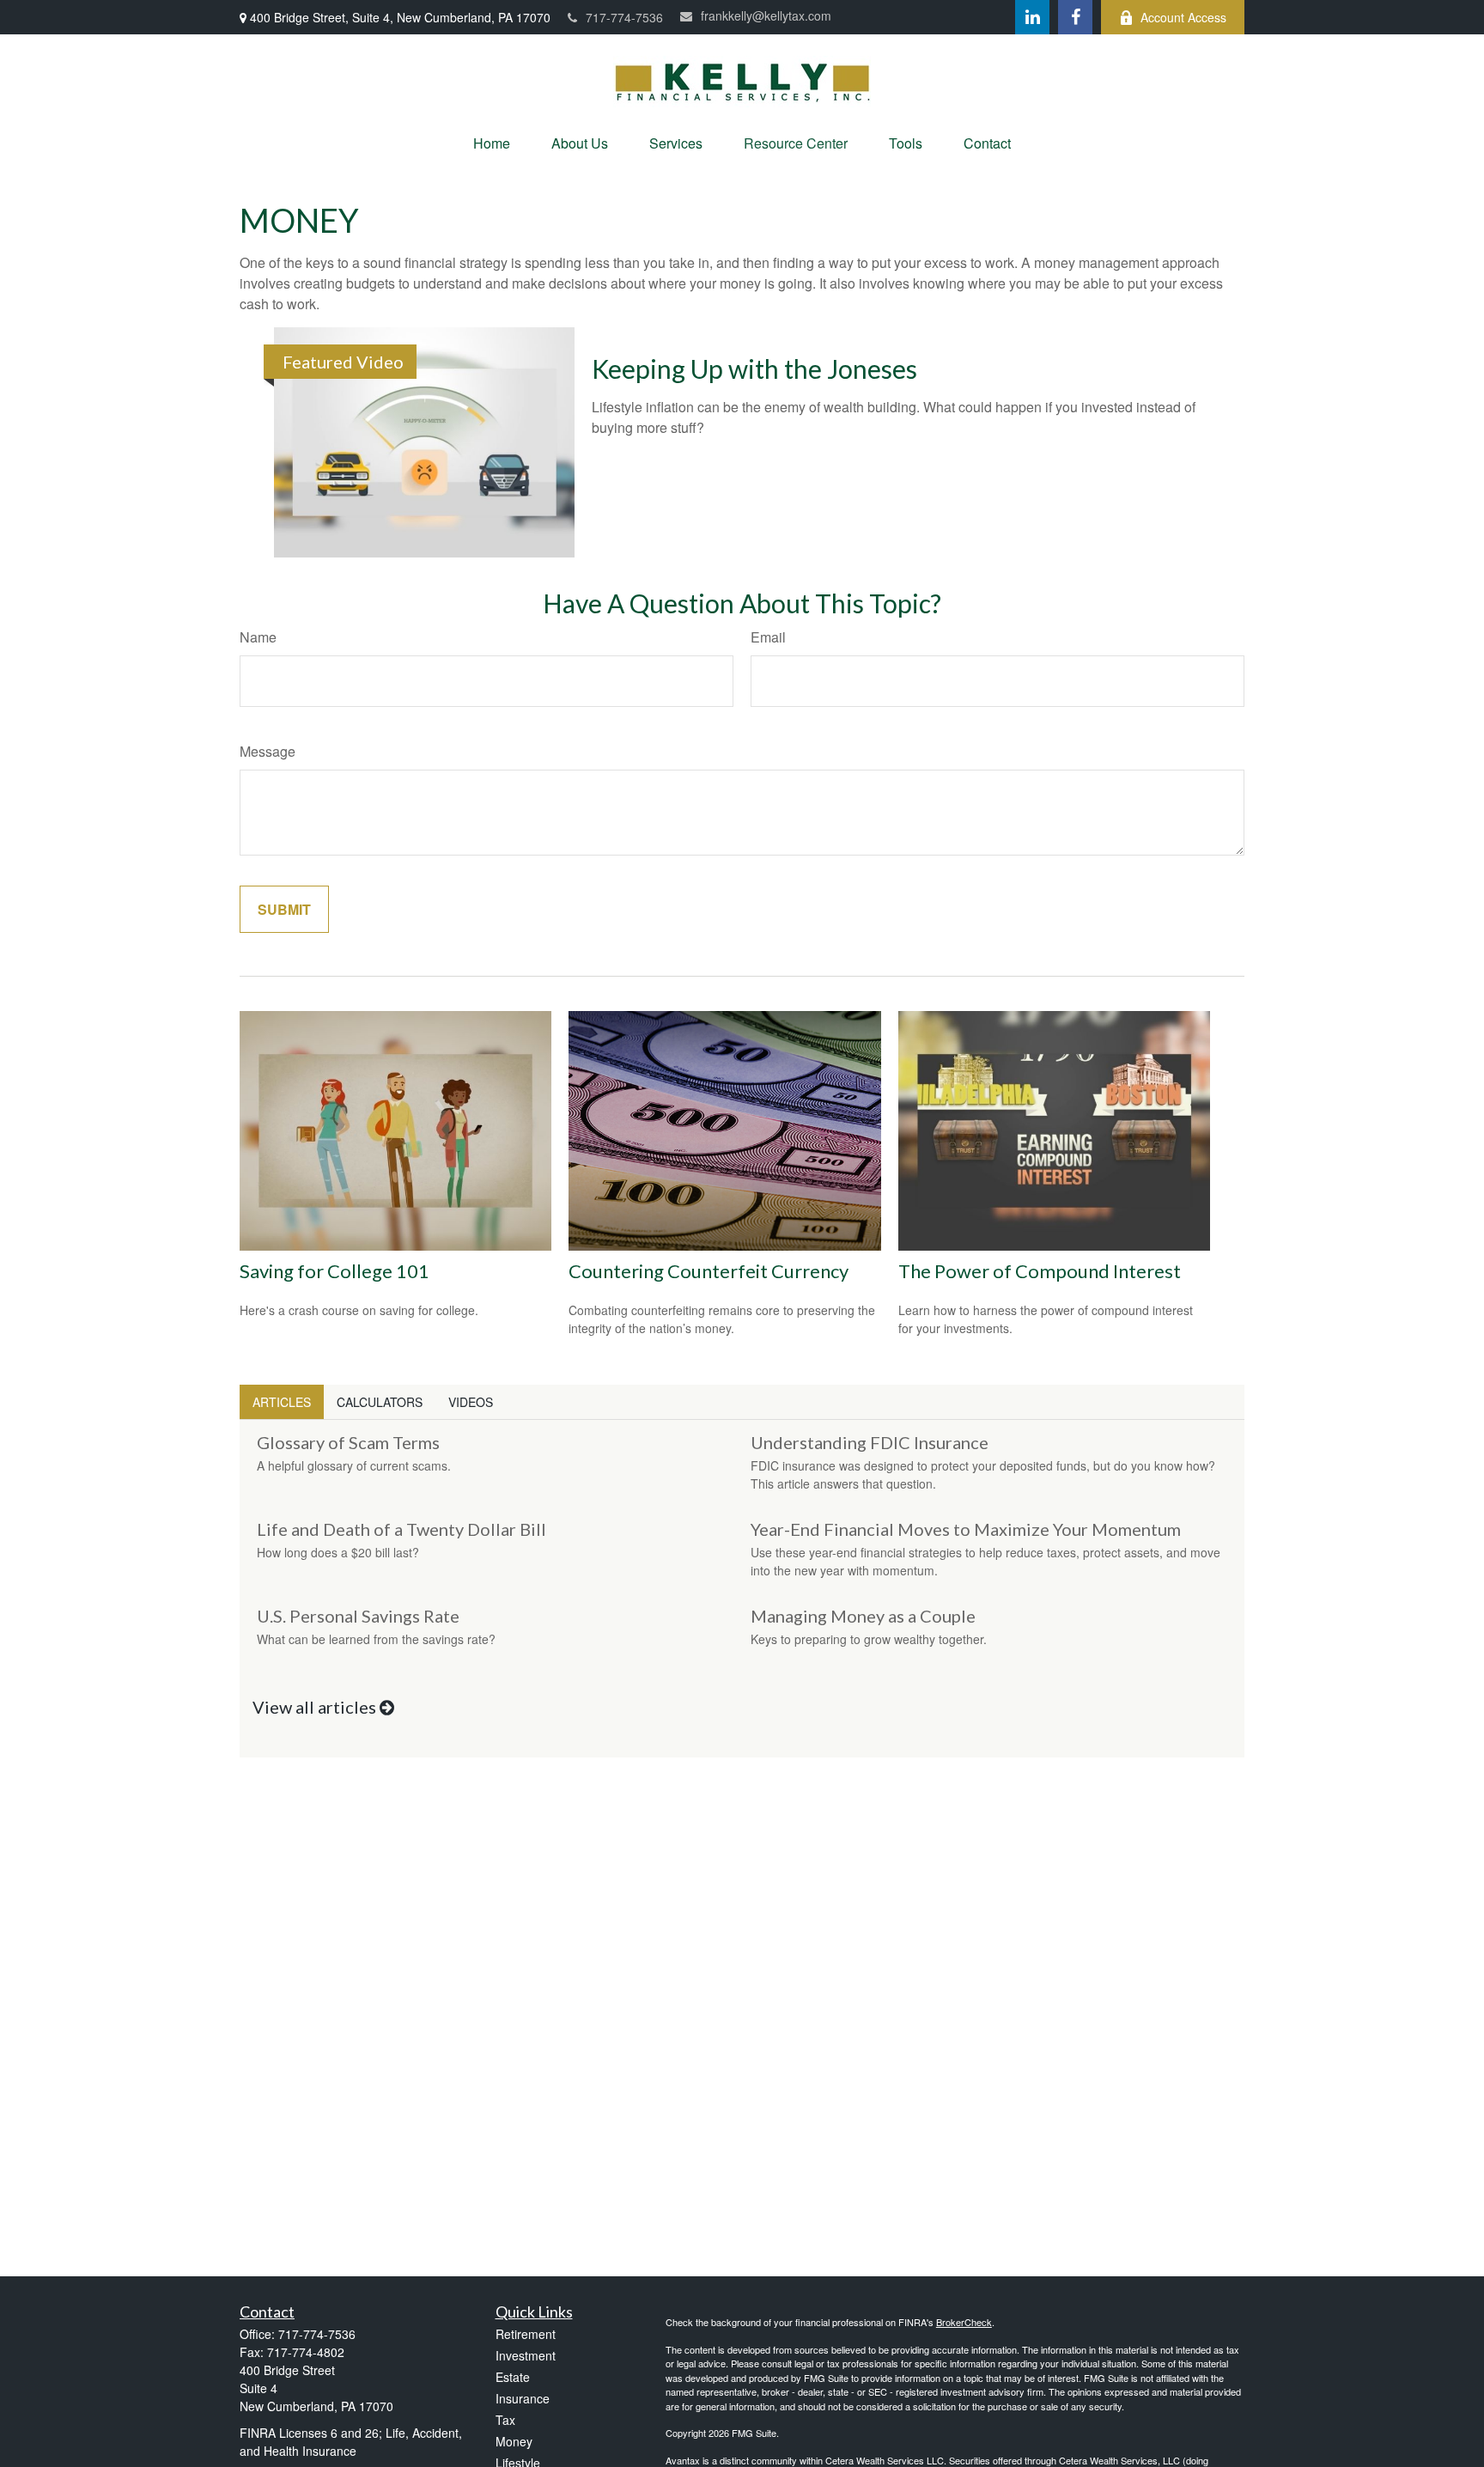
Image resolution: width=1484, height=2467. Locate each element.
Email (768, 637)
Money (514, 2441)
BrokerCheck (964, 2322)
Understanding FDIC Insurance (870, 1442)
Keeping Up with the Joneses (754, 369)
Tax (505, 2420)
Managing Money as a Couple (863, 1616)
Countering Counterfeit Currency (709, 1271)
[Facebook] (1075, 17)
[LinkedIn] (1032, 17)
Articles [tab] (282, 1402)
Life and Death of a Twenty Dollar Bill (401, 1529)
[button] (492, 143)
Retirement (526, 2334)
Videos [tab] (471, 1402)
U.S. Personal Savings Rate (358, 1616)
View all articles (316, 1707)
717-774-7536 (624, 17)
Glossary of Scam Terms (348, 1442)
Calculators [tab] (380, 1402)
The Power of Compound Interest (1040, 1271)
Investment (526, 2355)
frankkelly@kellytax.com (766, 15)
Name (258, 637)
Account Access (1183, 17)
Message (268, 751)
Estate (513, 2377)
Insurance (523, 2398)
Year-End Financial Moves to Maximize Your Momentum (966, 1529)
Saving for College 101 (335, 1271)
